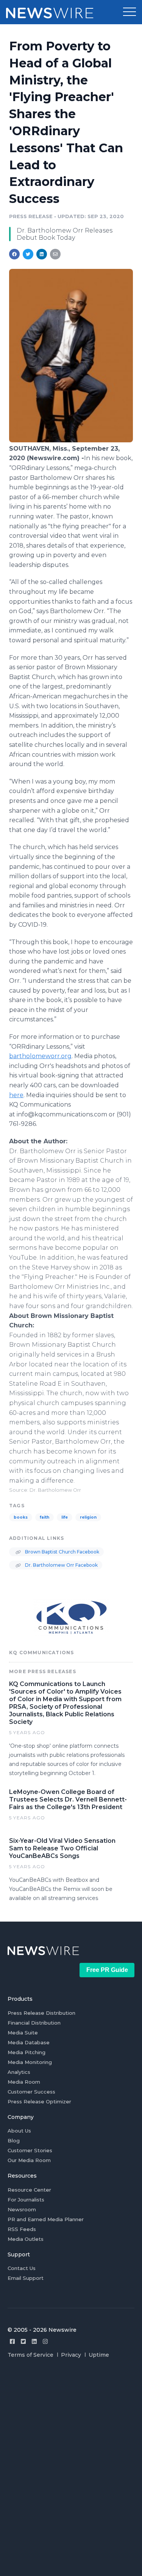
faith (44, 1517)
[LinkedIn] (34, 2341)
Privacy (71, 2355)
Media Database (29, 2042)
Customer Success (31, 2092)
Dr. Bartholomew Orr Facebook (61, 1565)
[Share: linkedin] (42, 254)
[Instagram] (45, 2341)
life (65, 1517)
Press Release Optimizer (39, 2101)
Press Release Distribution (41, 2013)
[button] (130, 12)
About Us (19, 2131)
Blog (14, 2140)
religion (88, 1517)
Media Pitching (27, 2052)
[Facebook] (12, 2341)
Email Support (26, 2278)
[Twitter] (23, 2341)
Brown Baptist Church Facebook (62, 1552)
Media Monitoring (30, 2062)
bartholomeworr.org (40, 1056)
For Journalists (26, 2200)
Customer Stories (30, 2150)
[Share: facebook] (14, 254)
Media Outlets (26, 2239)
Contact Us (22, 2268)
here (16, 1095)
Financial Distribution (34, 2023)
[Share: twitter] (28, 254)
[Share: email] (55, 254)
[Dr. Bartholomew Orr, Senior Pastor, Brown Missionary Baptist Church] (71, 440)
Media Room (24, 2082)
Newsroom (22, 2209)
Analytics (19, 2072)
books (21, 1517)
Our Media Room (29, 2160)
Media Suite (23, 2033)
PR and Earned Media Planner (46, 2219)
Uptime (99, 2355)
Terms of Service (30, 2355)
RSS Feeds (22, 2229)
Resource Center (29, 2190)
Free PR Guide (107, 1970)
